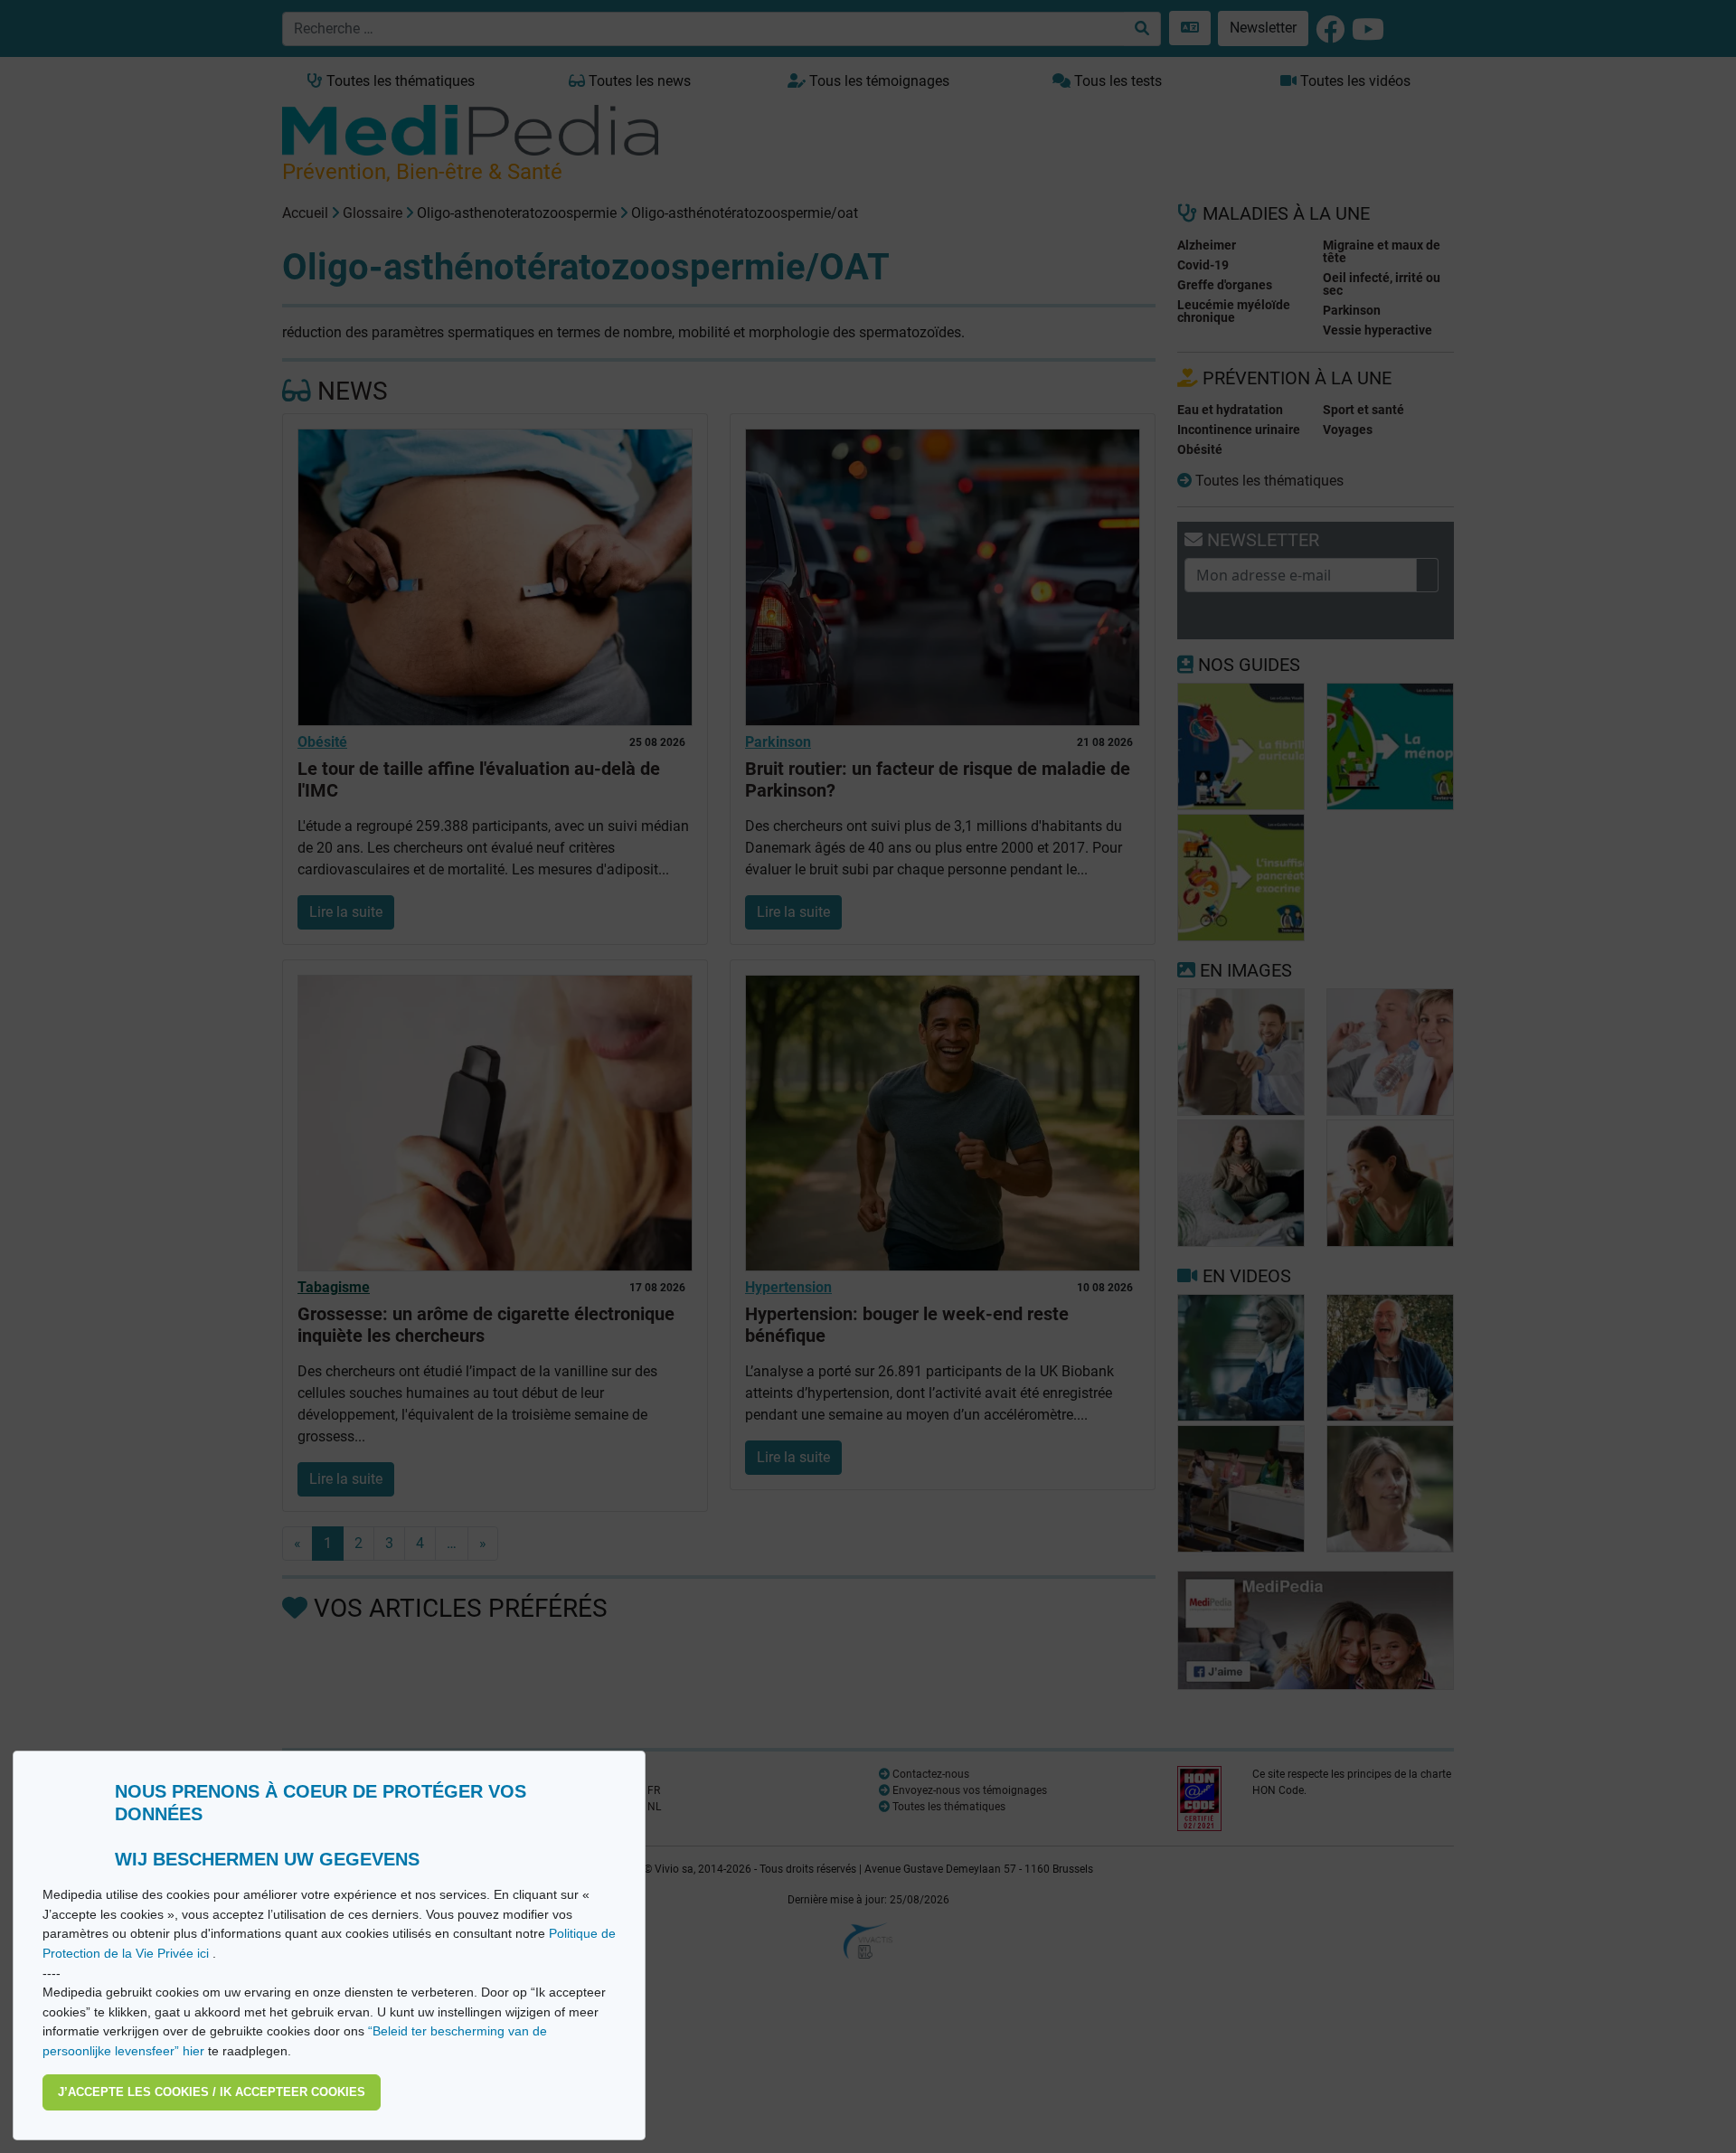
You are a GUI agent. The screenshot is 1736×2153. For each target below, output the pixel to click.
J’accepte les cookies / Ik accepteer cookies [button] (212, 2092)
